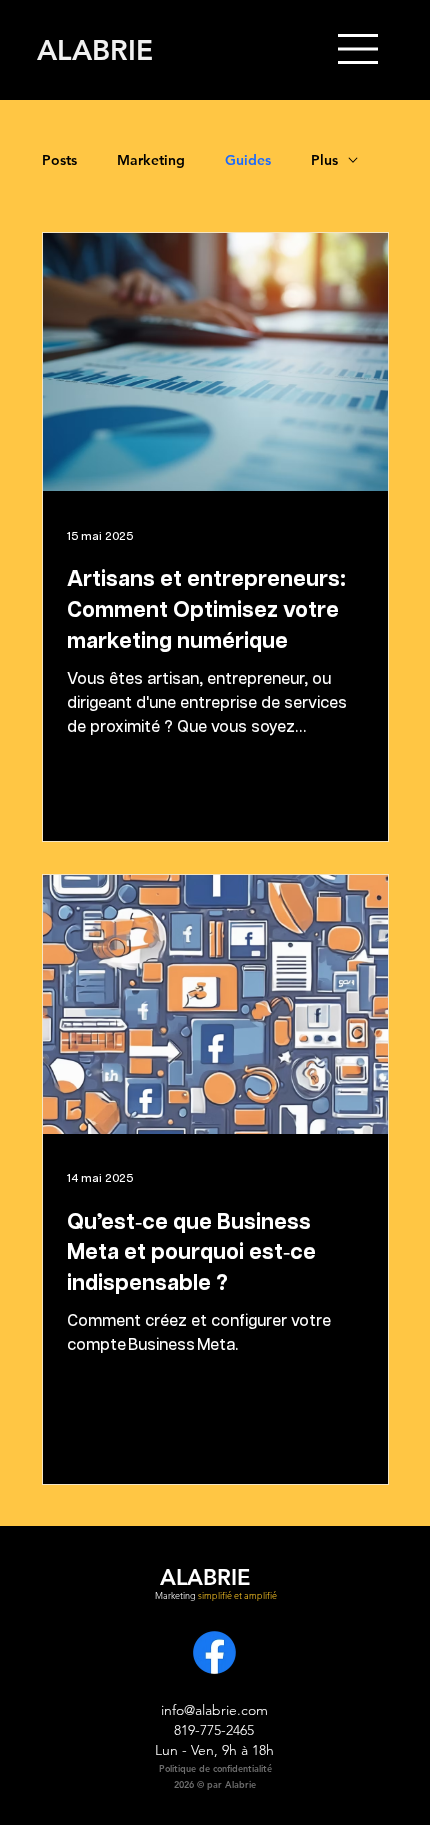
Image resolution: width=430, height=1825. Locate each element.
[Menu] (359, 49)
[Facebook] (214, 1652)
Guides (248, 160)
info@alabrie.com (214, 1710)
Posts (59, 160)
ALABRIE (95, 50)
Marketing (151, 160)
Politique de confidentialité (215, 1768)
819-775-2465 (214, 1730)
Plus (324, 160)
